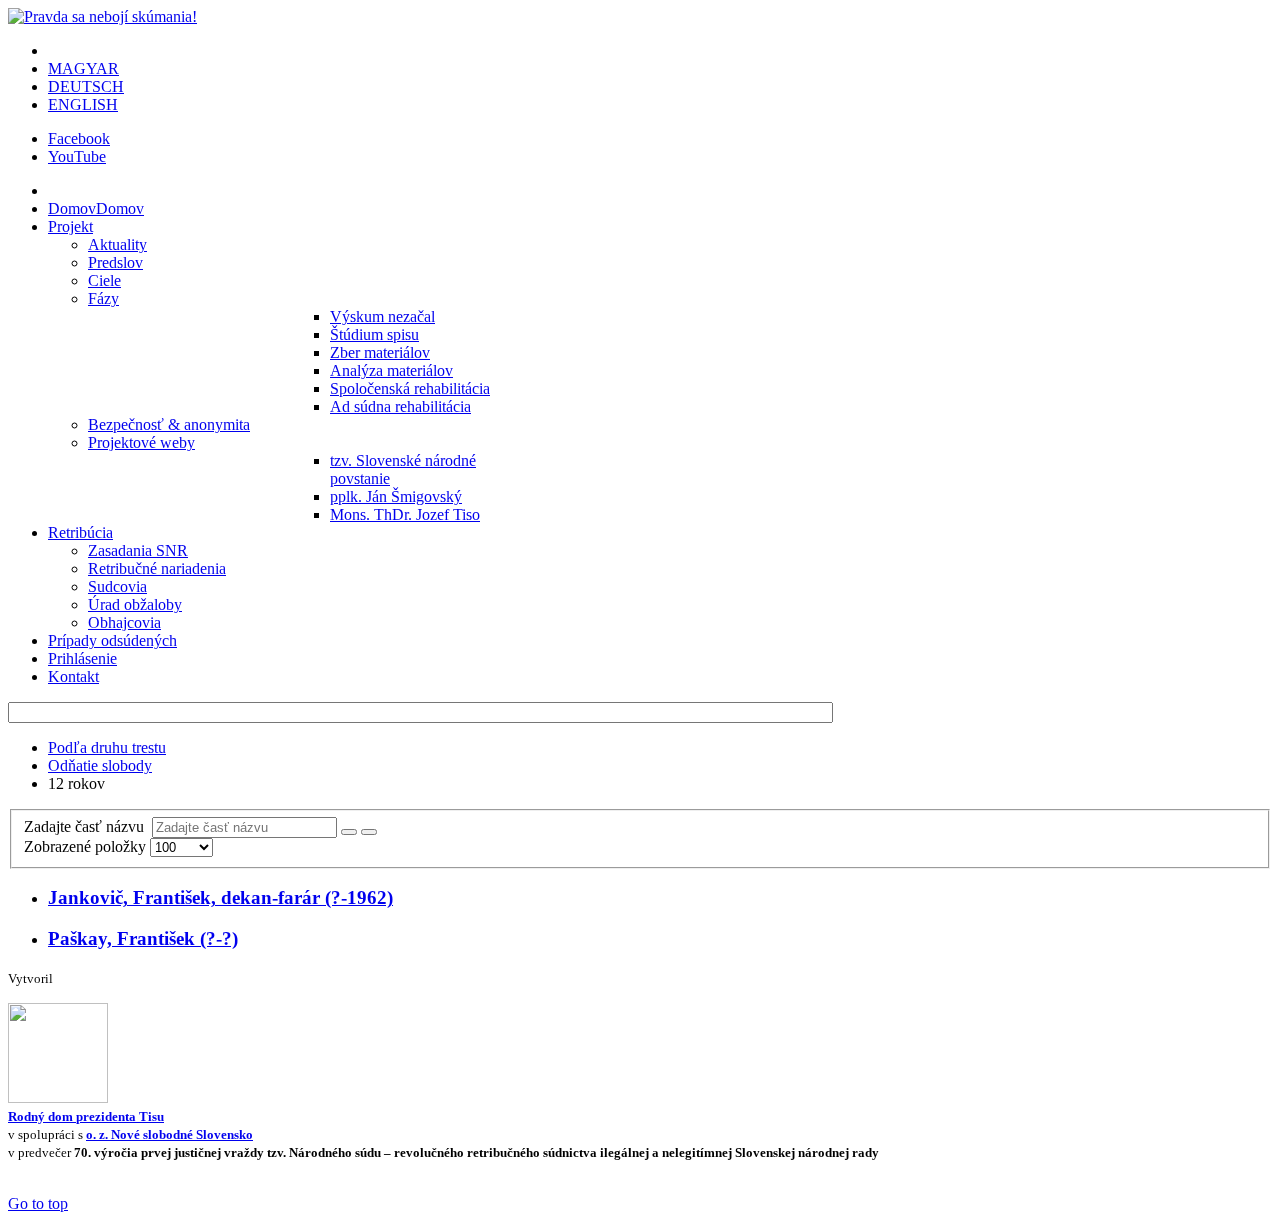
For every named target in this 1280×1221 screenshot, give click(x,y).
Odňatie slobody (100, 765)
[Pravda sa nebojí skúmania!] (102, 16)
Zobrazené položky (87, 846)
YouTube (77, 156)
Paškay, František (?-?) (143, 938)
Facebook (79, 138)
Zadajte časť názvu (88, 826)
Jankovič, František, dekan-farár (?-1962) (220, 897)
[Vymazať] (369, 832)
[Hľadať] (349, 832)
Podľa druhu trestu (107, 747)
